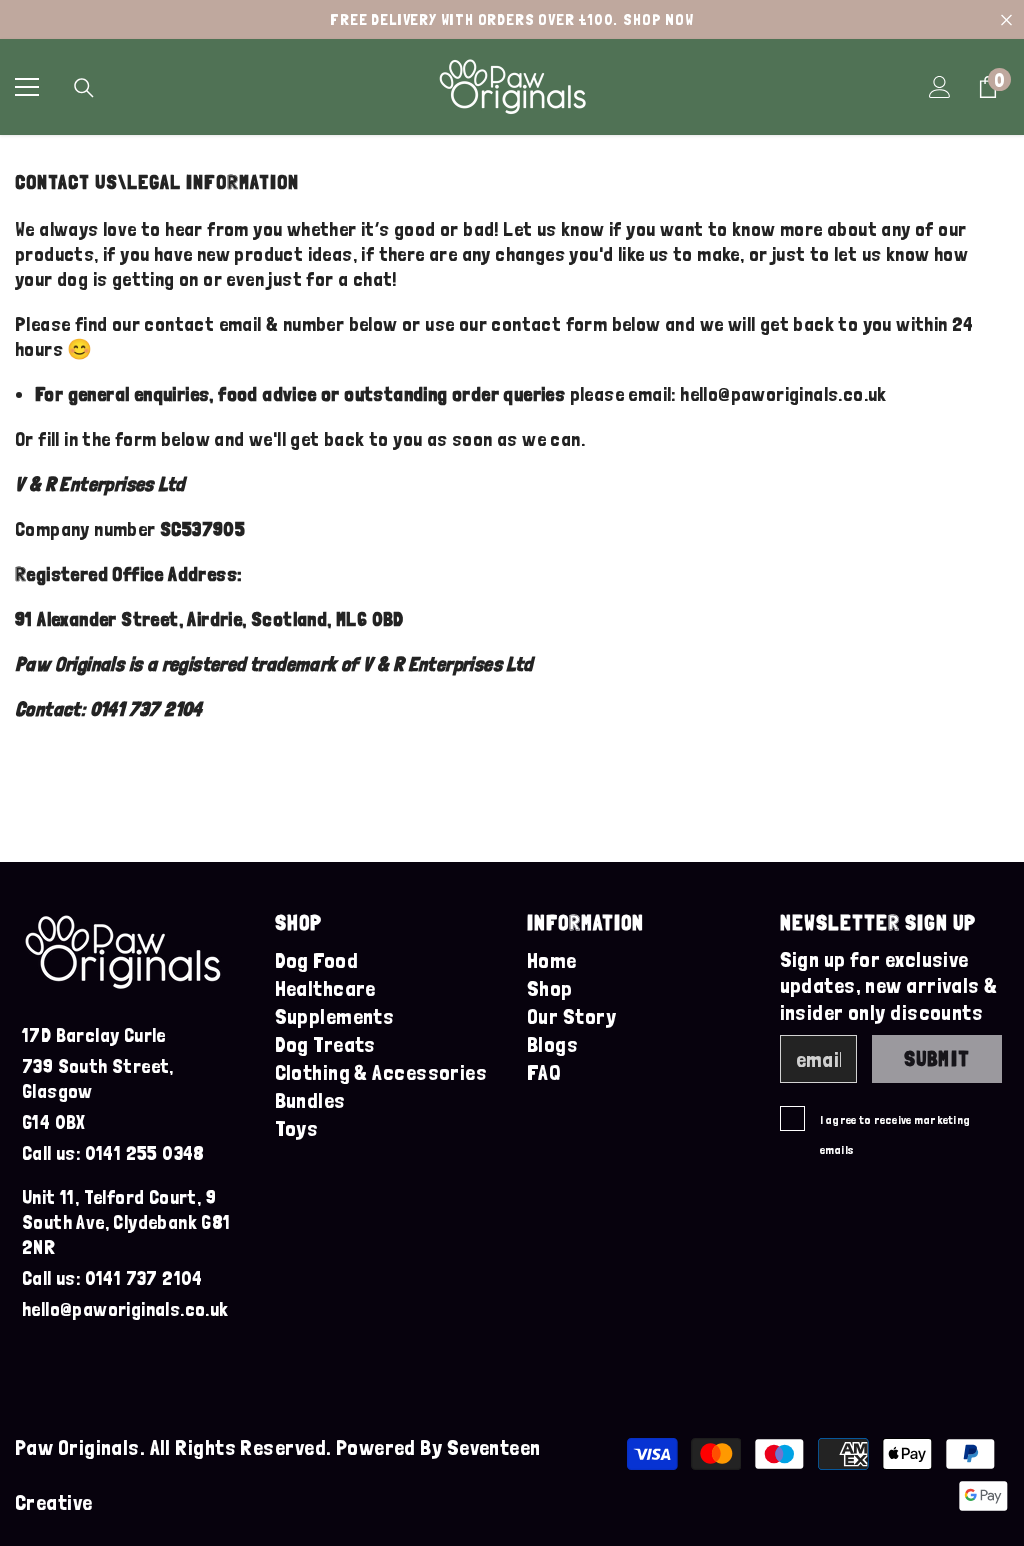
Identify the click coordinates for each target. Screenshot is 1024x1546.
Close (1006, 19)
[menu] (27, 87)
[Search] (84, 88)
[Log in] (940, 87)
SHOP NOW (658, 19)
